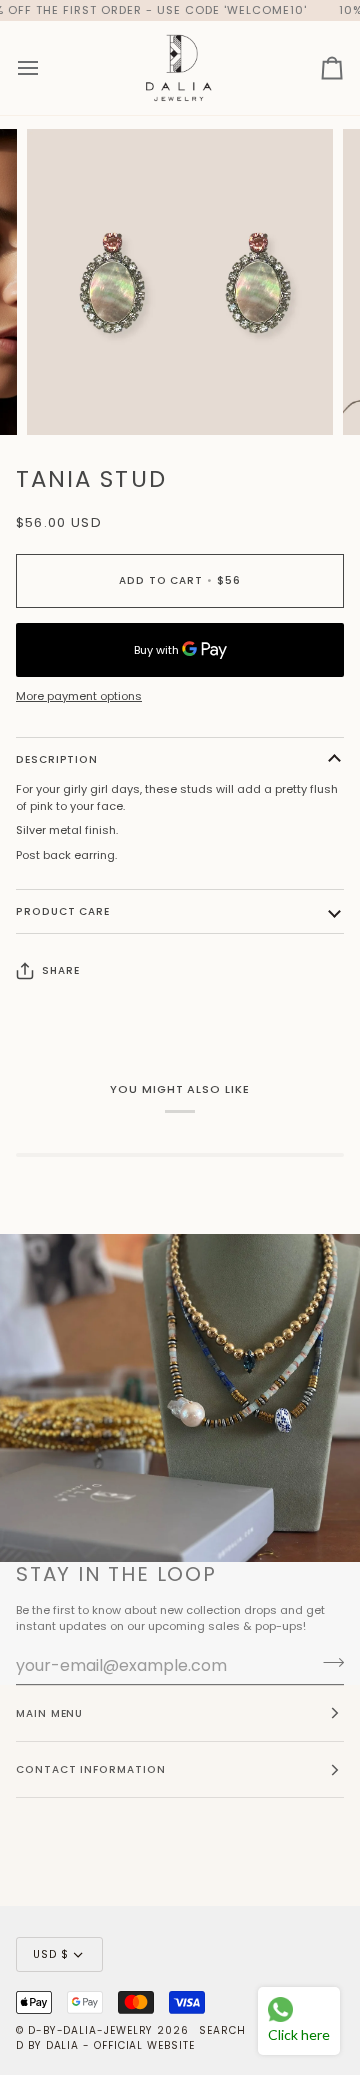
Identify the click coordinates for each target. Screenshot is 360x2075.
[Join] (327, 1663)
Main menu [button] (49, 1713)
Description (57, 759)
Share (61, 970)
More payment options (79, 696)
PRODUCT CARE (63, 911)
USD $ (51, 1954)
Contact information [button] (90, 1769)
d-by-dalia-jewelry (91, 2030)
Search (222, 2030)
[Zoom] (64, 397)
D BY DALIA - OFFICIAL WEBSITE (105, 2045)
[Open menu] (46, 67)
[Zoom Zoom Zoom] (180, 282)
